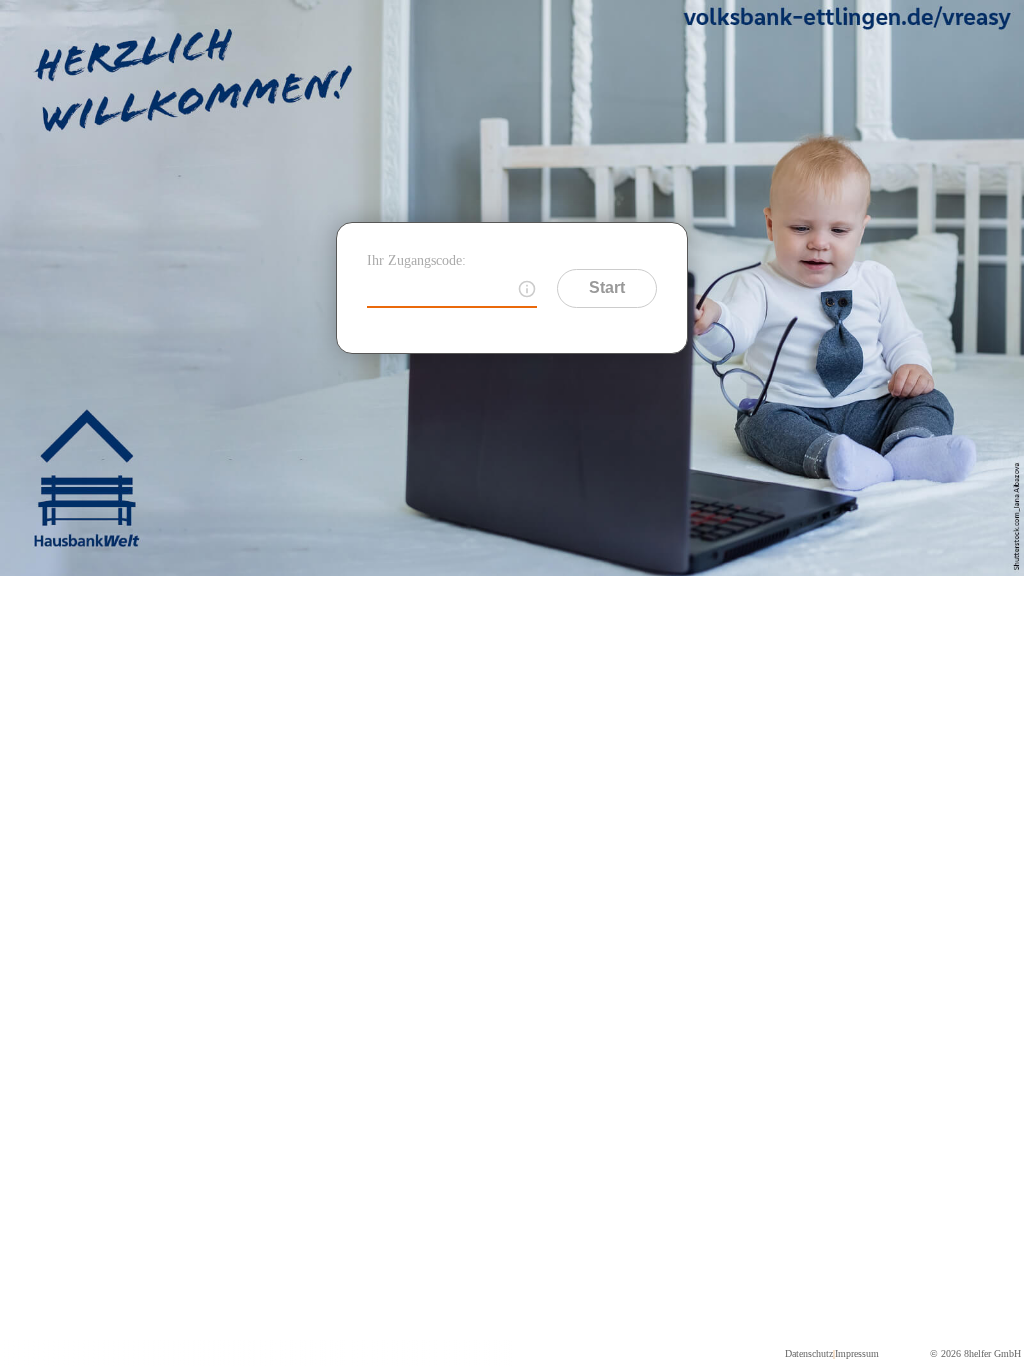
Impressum (857, 1353)
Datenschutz (809, 1353)
